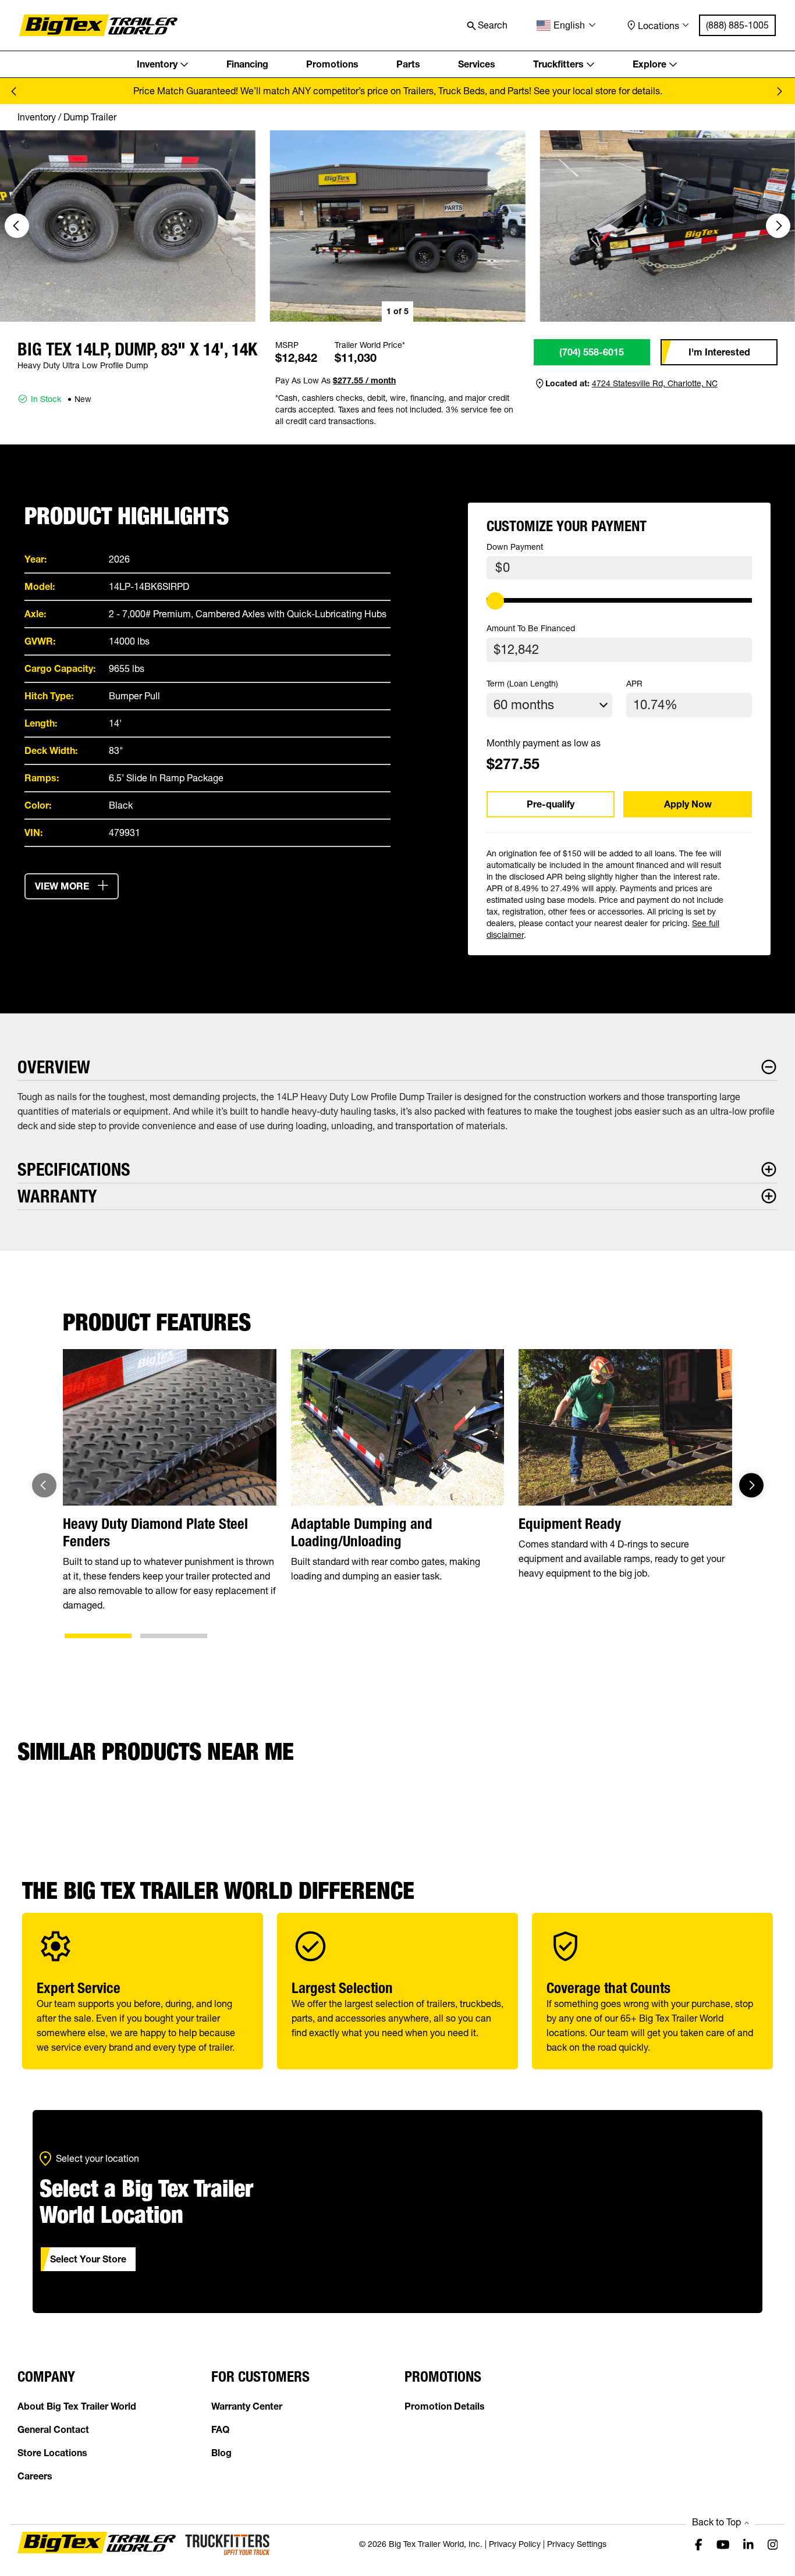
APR (634, 684)
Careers (35, 2476)
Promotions (332, 64)
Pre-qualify (551, 804)
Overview (54, 1067)
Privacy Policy (515, 2544)
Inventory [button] (157, 64)
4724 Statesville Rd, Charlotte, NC (655, 383)
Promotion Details (445, 2406)
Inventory (37, 117)
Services (477, 64)
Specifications (74, 1170)
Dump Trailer (90, 117)
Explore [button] (650, 64)
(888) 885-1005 (737, 25)
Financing (247, 64)
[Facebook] (699, 2544)
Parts (408, 64)
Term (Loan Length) (522, 684)
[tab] (98, 1636)
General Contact (53, 2429)
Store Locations (52, 2453)
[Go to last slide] (17, 226)
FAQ (220, 2429)
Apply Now (688, 804)
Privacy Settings (577, 2544)
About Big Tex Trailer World (77, 2406)
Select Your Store (88, 2259)
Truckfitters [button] (558, 64)
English (569, 25)
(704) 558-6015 (592, 352)
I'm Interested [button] (719, 352)
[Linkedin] (748, 2544)
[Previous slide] (16, 91)
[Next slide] (779, 91)
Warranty (57, 1196)
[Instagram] (773, 2544)
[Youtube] (723, 2544)
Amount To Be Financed (531, 628)
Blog (221, 2453)
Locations (659, 26)
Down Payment (515, 547)
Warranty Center (247, 2406)
